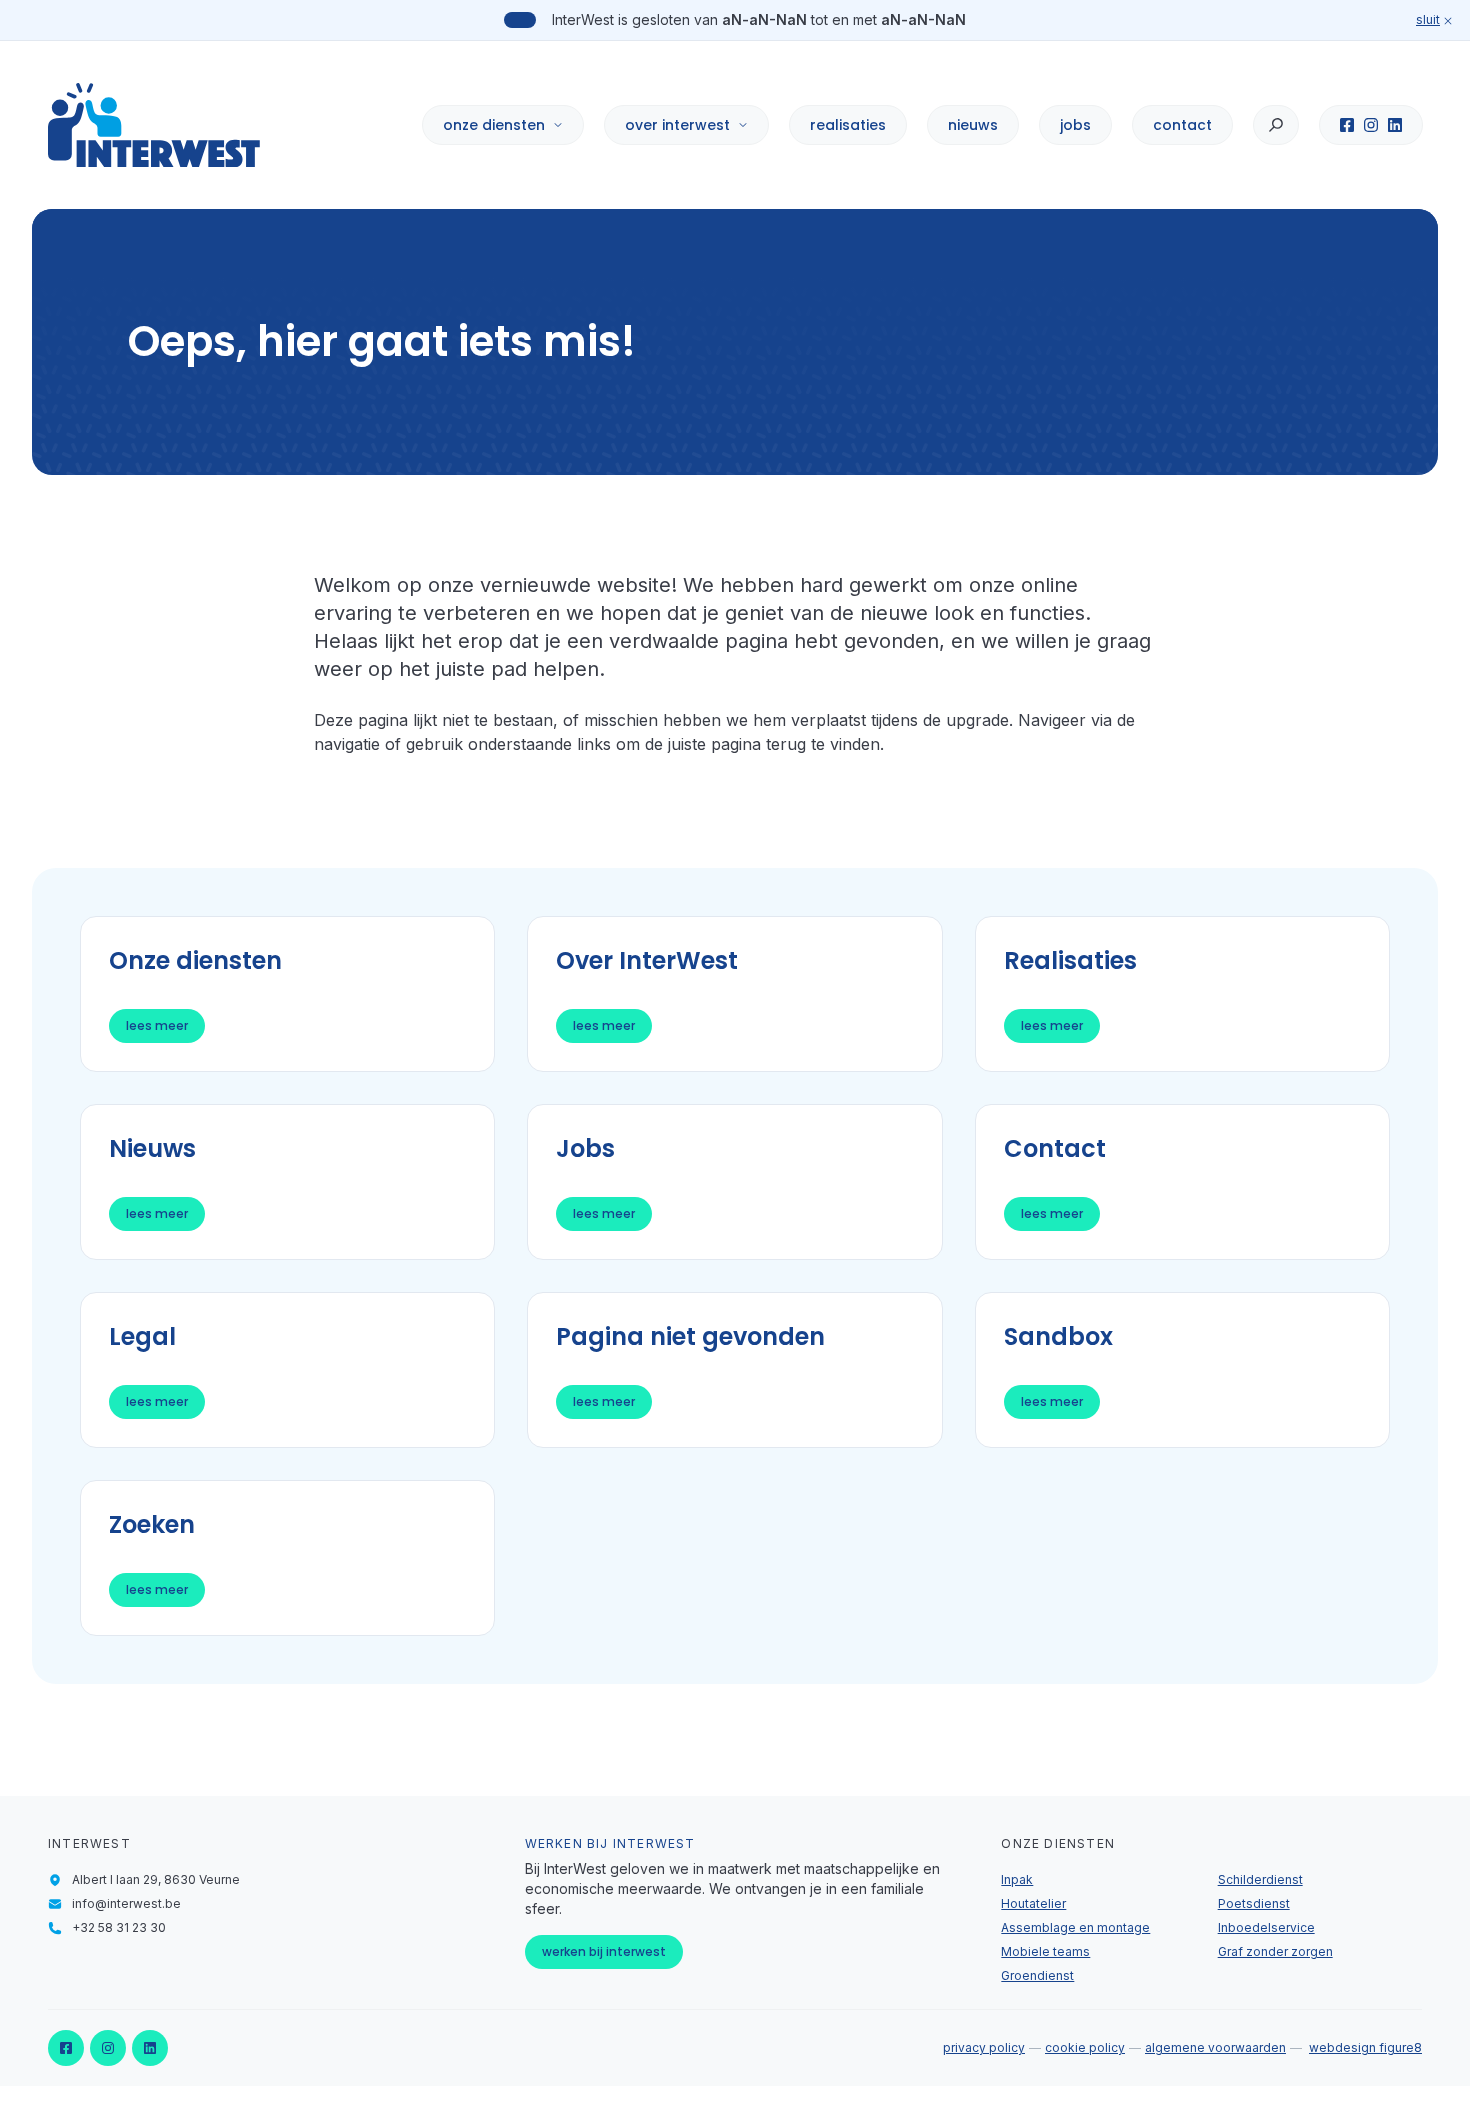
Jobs (1075, 125)
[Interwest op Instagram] (1371, 125)
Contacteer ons (1148, 2018)
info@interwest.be (126, 1903)
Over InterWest (677, 125)
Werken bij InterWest (604, 1951)
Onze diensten (494, 125)
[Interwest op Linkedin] (1395, 125)
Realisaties (848, 125)
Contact (1182, 125)
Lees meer (157, 1025)
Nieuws (973, 125)
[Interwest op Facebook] (1347, 125)
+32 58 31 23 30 (119, 1927)
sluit (1428, 19)
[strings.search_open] (1276, 125)
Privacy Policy (984, 2047)
